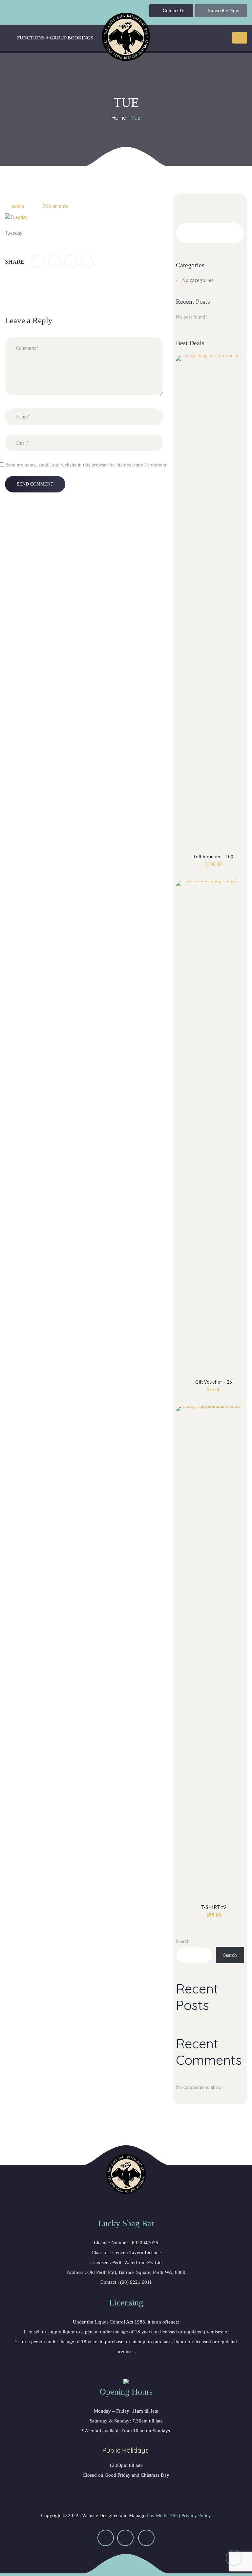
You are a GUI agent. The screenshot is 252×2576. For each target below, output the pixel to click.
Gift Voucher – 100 (214, 856)
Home (119, 118)
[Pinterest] (87, 262)
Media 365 (167, 2516)
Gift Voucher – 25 (214, 1382)
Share (15, 262)
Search (183, 1941)
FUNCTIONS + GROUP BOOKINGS (55, 38)
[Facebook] (38, 262)
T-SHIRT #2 (214, 1907)
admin (18, 206)
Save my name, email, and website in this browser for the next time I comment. (87, 465)
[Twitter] (54, 262)
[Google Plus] (71, 262)
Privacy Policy (196, 2516)
